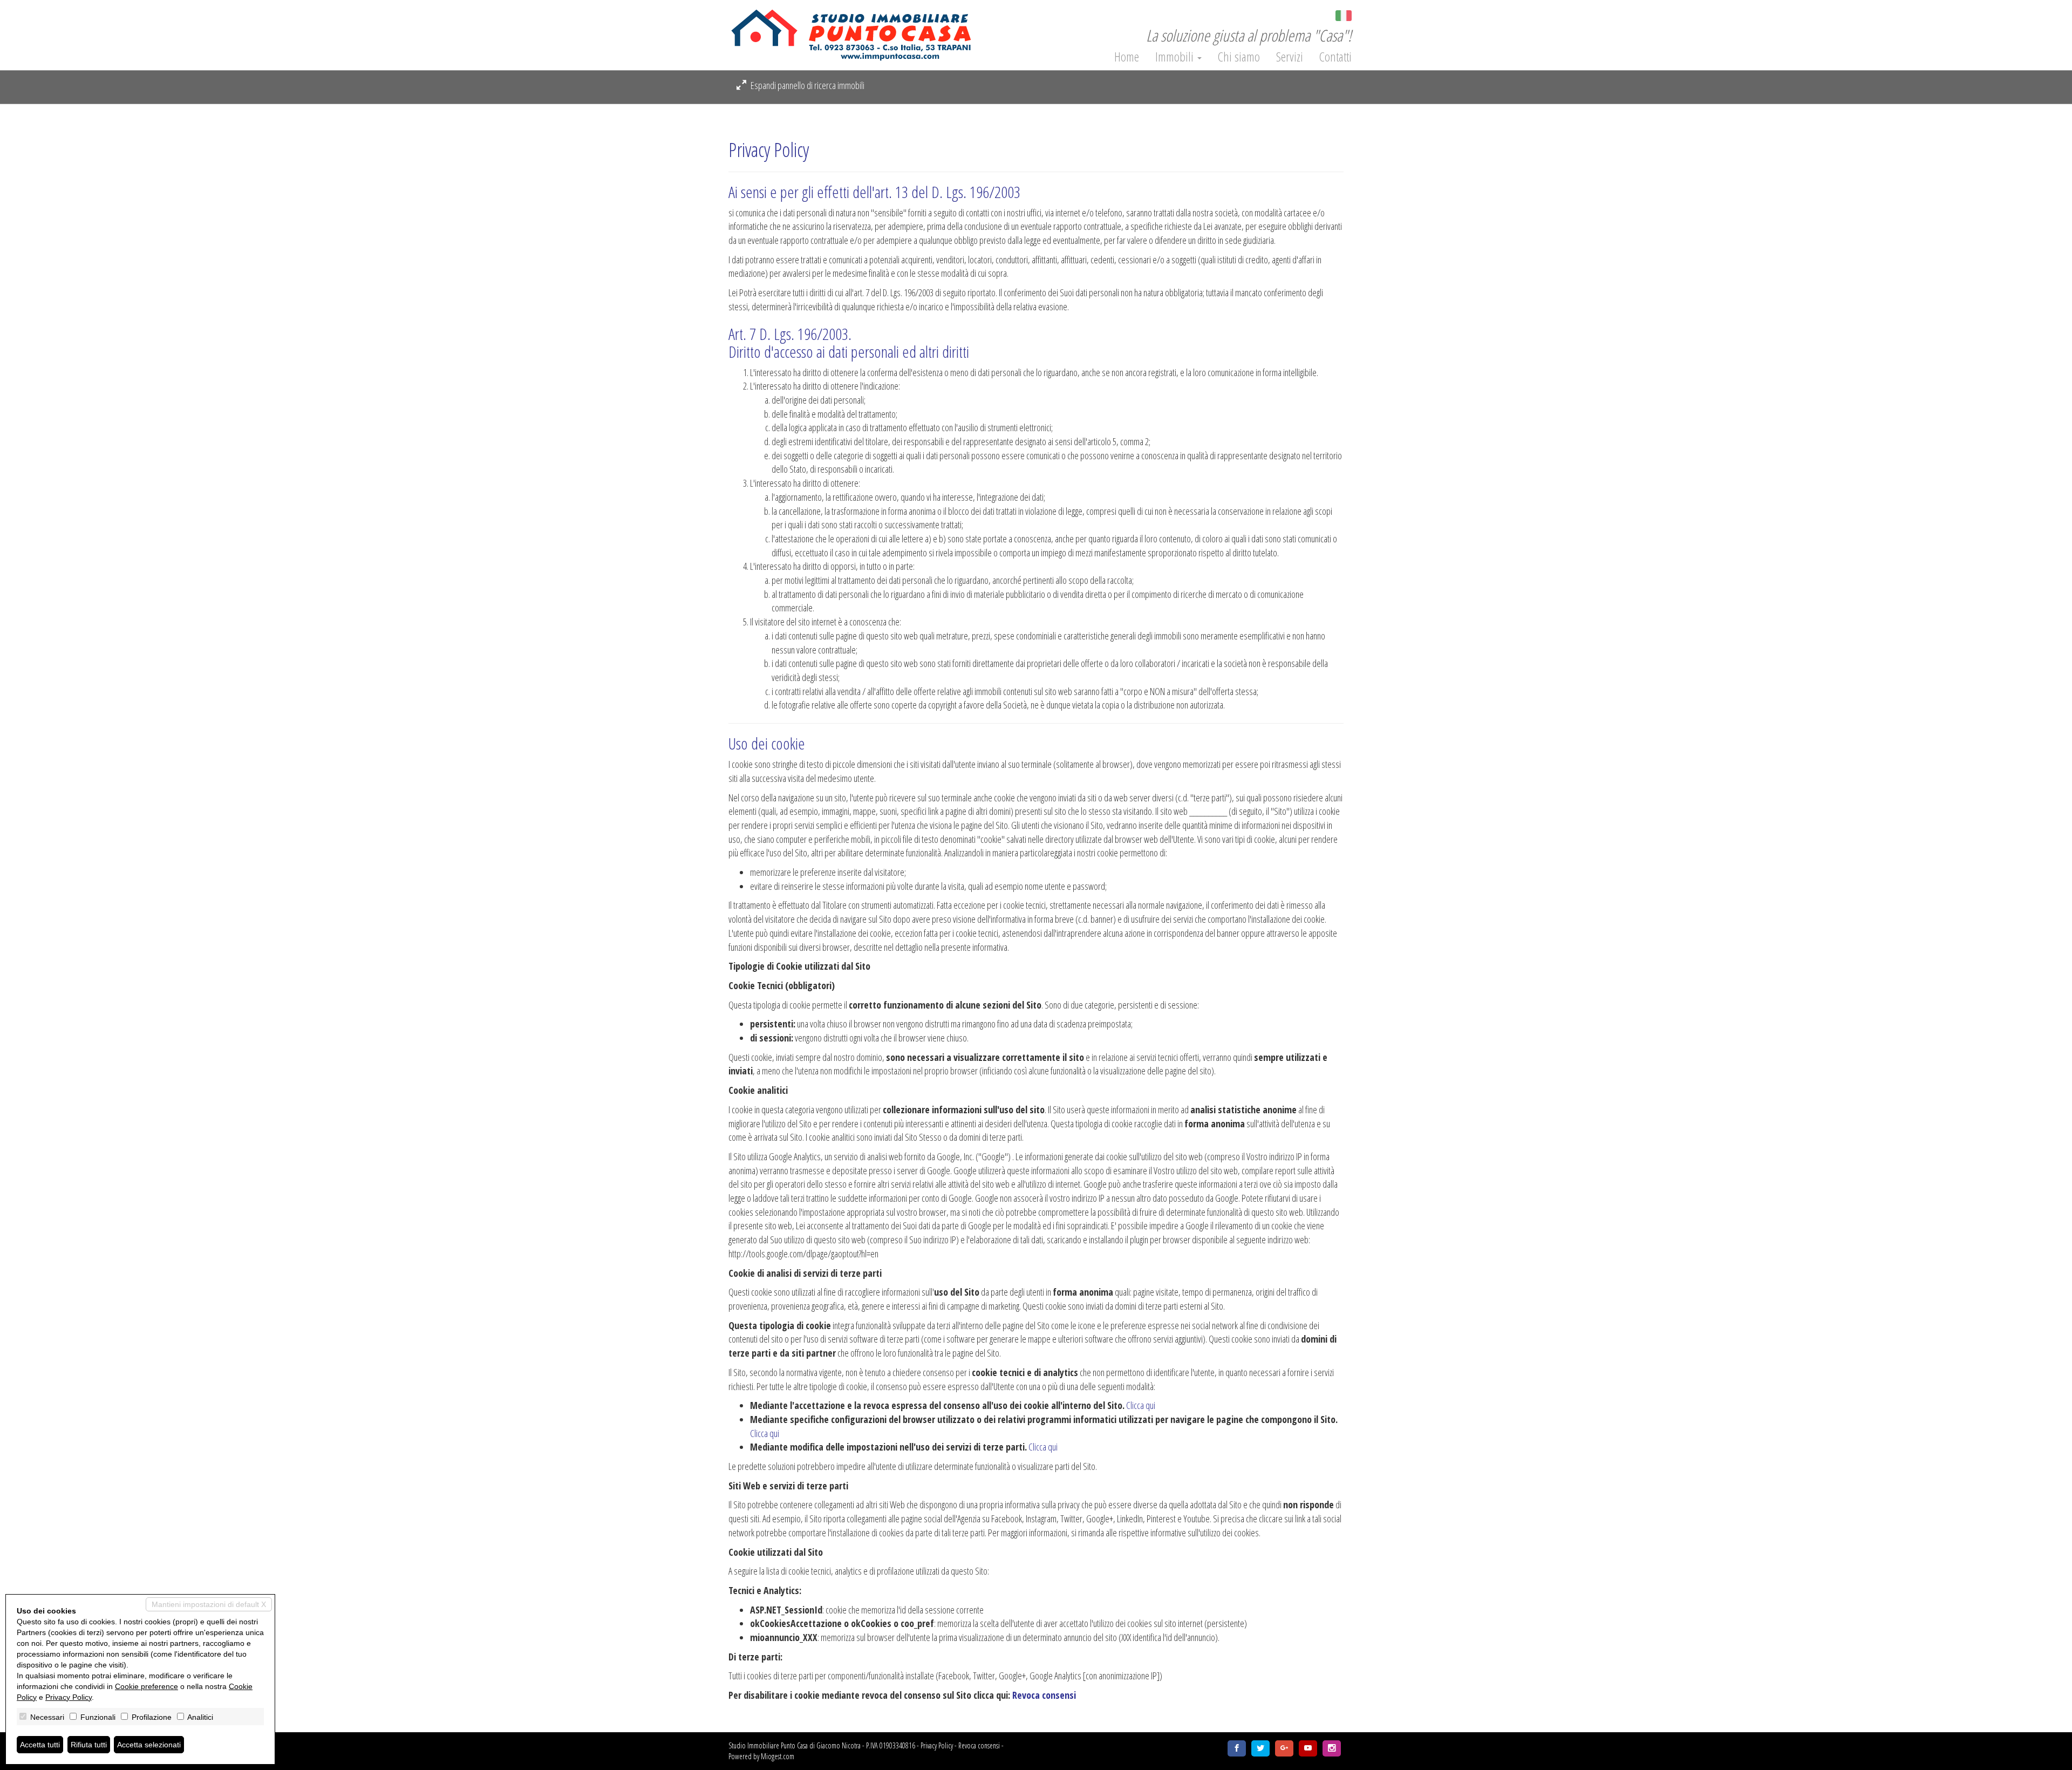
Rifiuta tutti (89, 1745)
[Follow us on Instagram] (1332, 1748)
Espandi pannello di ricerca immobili (807, 85)
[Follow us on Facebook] (1237, 1748)
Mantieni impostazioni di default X (209, 1604)
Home (1127, 57)
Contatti (1335, 57)
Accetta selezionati (149, 1745)
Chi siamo (1239, 57)
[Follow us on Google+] (1284, 1748)
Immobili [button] (1176, 57)
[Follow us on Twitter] (1260, 1748)
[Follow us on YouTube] (1308, 1748)
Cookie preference (146, 1686)
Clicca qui (1141, 1405)
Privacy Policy (937, 1745)
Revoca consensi (1044, 1695)
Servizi (1290, 57)
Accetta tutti (40, 1745)
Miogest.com (778, 1756)
